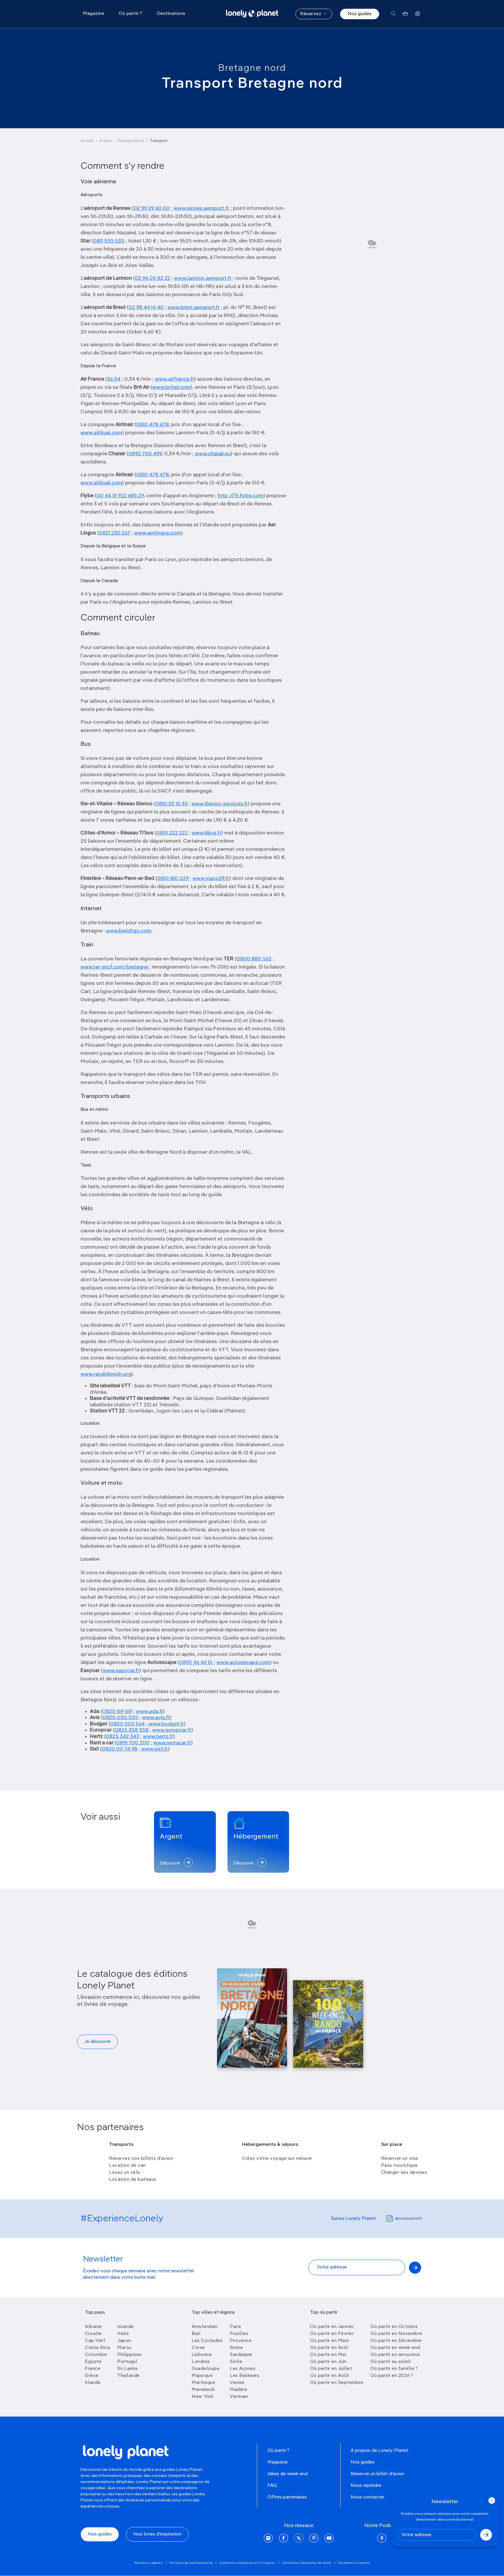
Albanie (93, 2327)
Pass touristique (400, 2166)
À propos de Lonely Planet (379, 2451)
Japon (124, 2341)
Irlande (93, 2383)
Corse (198, 2348)
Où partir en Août (330, 2376)
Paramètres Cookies (354, 2563)
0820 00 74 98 (120, 1749)
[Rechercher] (393, 14)
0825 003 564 (127, 1724)
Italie (123, 2334)
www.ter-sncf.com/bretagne (114, 967)
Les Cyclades (207, 2341)
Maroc (125, 2348)
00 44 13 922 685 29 (120, 496)
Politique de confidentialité (191, 2563)
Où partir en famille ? (394, 2369)
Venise (237, 2383)
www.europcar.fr (172, 1730)
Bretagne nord (252, 68)
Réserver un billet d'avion (377, 2474)
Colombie (96, 2355)
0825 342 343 (123, 1737)
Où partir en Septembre (337, 2383)
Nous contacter (367, 2497)
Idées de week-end (288, 2474)
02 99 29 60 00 (152, 208)
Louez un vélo (125, 2173)
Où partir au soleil (391, 2362)
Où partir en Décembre (396, 2341)
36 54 (114, 379)
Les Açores (243, 2369)
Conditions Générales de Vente (307, 2563)
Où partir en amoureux (395, 2355)
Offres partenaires (287, 2497)
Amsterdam (205, 2327)
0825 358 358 (132, 1730)
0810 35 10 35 (172, 804)
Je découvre (97, 2042)
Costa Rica (97, 2348)
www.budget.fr (166, 1724)
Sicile (236, 2362)
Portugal (127, 2362)
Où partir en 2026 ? (392, 2376)
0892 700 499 (145, 454)
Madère (238, 2390)
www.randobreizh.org (106, 1374)
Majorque (202, 2376)
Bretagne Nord (131, 141)
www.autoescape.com (243, 1663)
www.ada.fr (149, 1712)
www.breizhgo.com (129, 931)
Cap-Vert (95, 2341)
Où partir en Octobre (394, 2327)
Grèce (92, 2376)
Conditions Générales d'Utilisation (247, 2563)
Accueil (87, 141)
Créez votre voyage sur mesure (277, 2159)
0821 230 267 (115, 533)
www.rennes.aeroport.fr (201, 208)
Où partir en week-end (395, 2348)
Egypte (93, 2362)
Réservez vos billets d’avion (141, 2159)
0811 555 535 (109, 241)
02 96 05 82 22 (153, 278)
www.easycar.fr (121, 1671)
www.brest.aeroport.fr (194, 307)
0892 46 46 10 (196, 1663)
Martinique (203, 2383)
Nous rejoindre (366, 2486)
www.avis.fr (156, 1718)
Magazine (278, 2462)
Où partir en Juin (328, 2362)
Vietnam (239, 2397)
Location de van (127, 2166)
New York (203, 2397)
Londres (201, 2362)
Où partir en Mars (330, 2341)
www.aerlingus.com (157, 533)
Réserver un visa (400, 2159)
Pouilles (239, 2334)
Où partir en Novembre (396, 2334)
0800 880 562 (254, 959)
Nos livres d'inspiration (157, 2534)
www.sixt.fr (155, 1749)
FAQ (272, 2486)
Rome (236, 2348)
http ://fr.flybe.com (240, 496)
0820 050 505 (120, 1718)
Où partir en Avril (329, 2348)
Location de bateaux (133, 2180)
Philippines (129, 2355)
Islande (126, 2327)
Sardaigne (241, 2355)
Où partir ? (278, 2451)
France (105, 141)
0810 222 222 (172, 833)
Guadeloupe (205, 2369)
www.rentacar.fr (172, 1743)
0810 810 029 (173, 878)
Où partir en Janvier (332, 2327)
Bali (196, 2334)
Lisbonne (202, 2355)
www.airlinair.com (101, 433)
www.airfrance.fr (175, 379)
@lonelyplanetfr (409, 2219)
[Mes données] (418, 14)
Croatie (93, 2334)
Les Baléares (245, 2376)
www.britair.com (171, 387)
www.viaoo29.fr (211, 878)
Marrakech (203, 2390)
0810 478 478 (153, 425)
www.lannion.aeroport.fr (203, 278)
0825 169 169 (117, 1712)
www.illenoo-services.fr (220, 804)
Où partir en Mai (328, 2355)
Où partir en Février (332, 2334)
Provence (241, 2341)
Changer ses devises (404, 2173)
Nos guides (360, 14)
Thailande (128, 2376)
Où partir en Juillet (331, 2369)
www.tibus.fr (206, 833)
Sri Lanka (127, 2369)
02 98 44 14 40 (146, 307)
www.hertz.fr (158, 1737)
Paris (236, 2327)
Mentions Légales (148, 2563)
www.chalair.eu (213, 454)
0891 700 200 (133, 1743)
